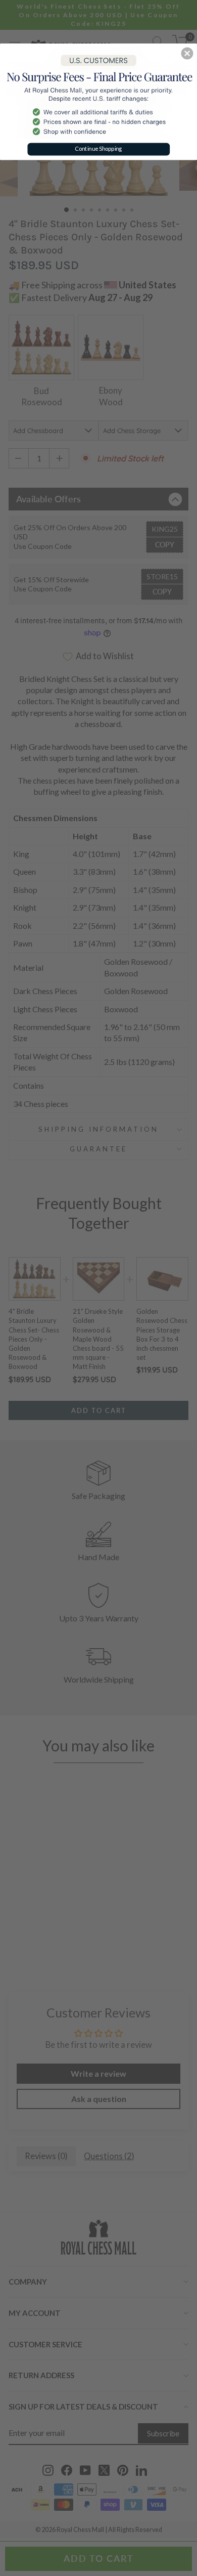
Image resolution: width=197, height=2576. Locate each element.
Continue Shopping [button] (98, 149)
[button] (187, 53)
